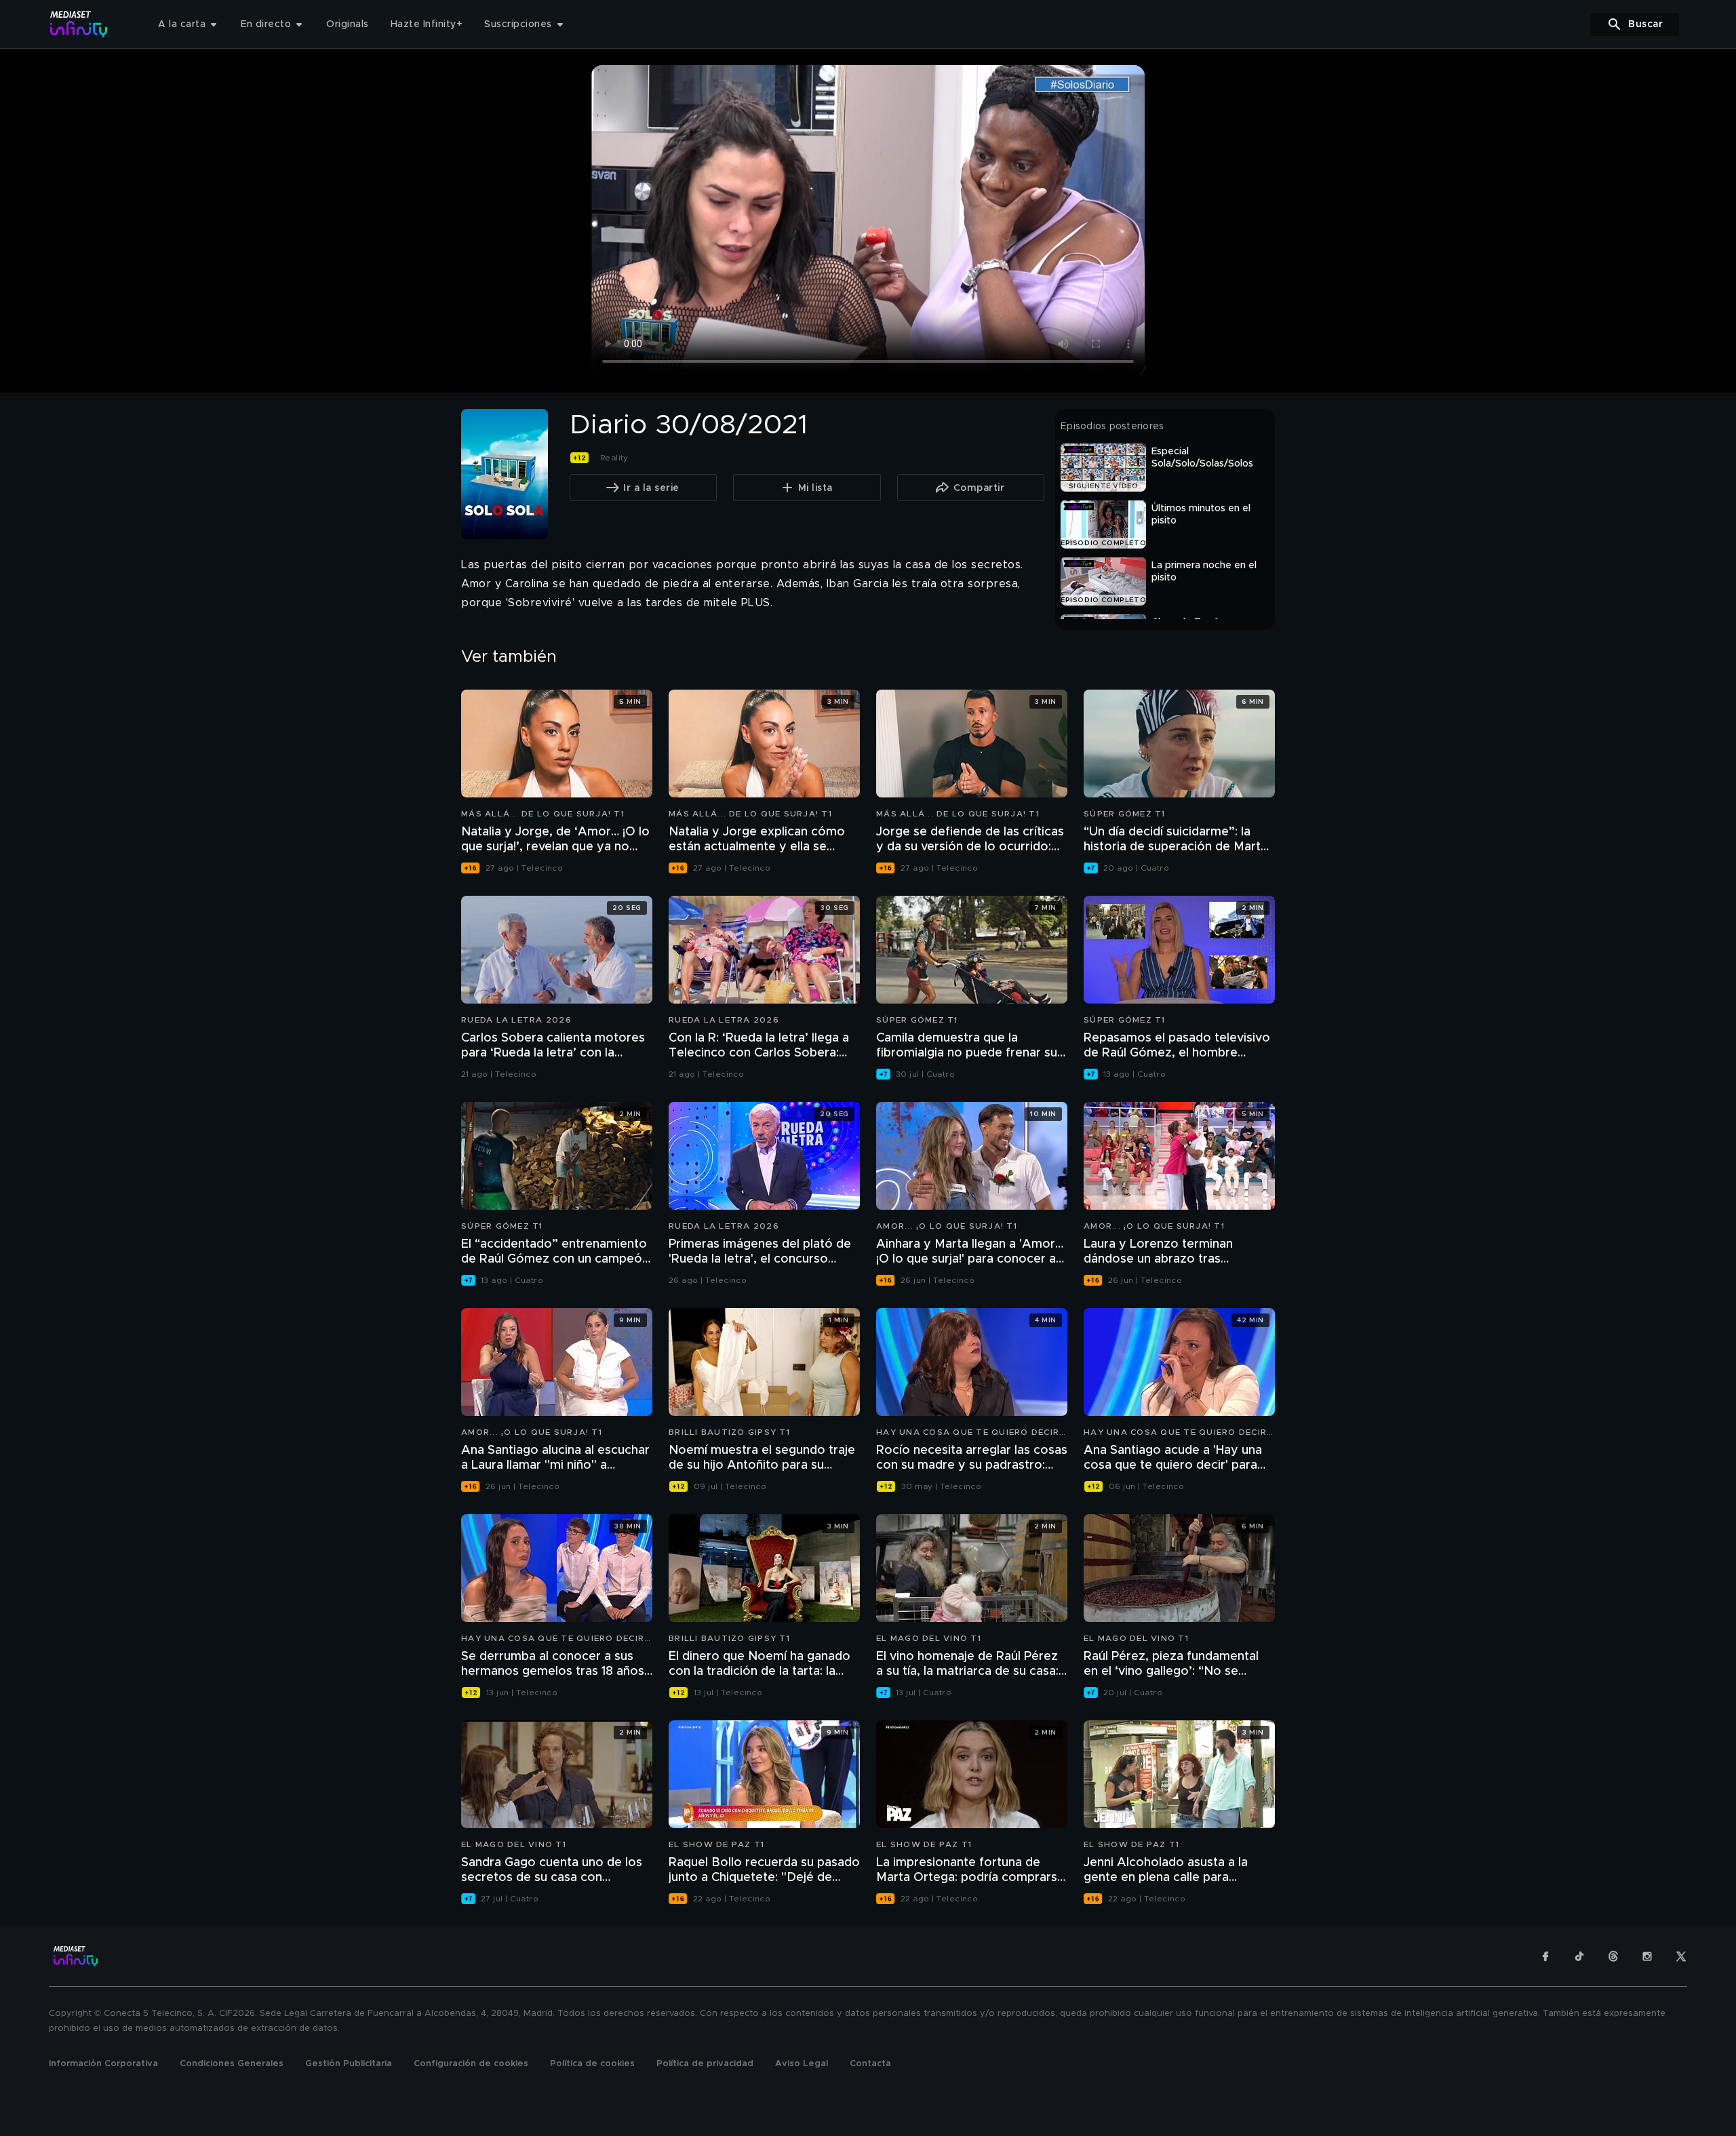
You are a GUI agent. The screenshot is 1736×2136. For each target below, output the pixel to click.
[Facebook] (1545, 1956)
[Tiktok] (1579, 1956)
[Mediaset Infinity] (79, 24)
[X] (1681, 1956)
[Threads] (1613, 1956)
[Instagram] (1647, 1956)
